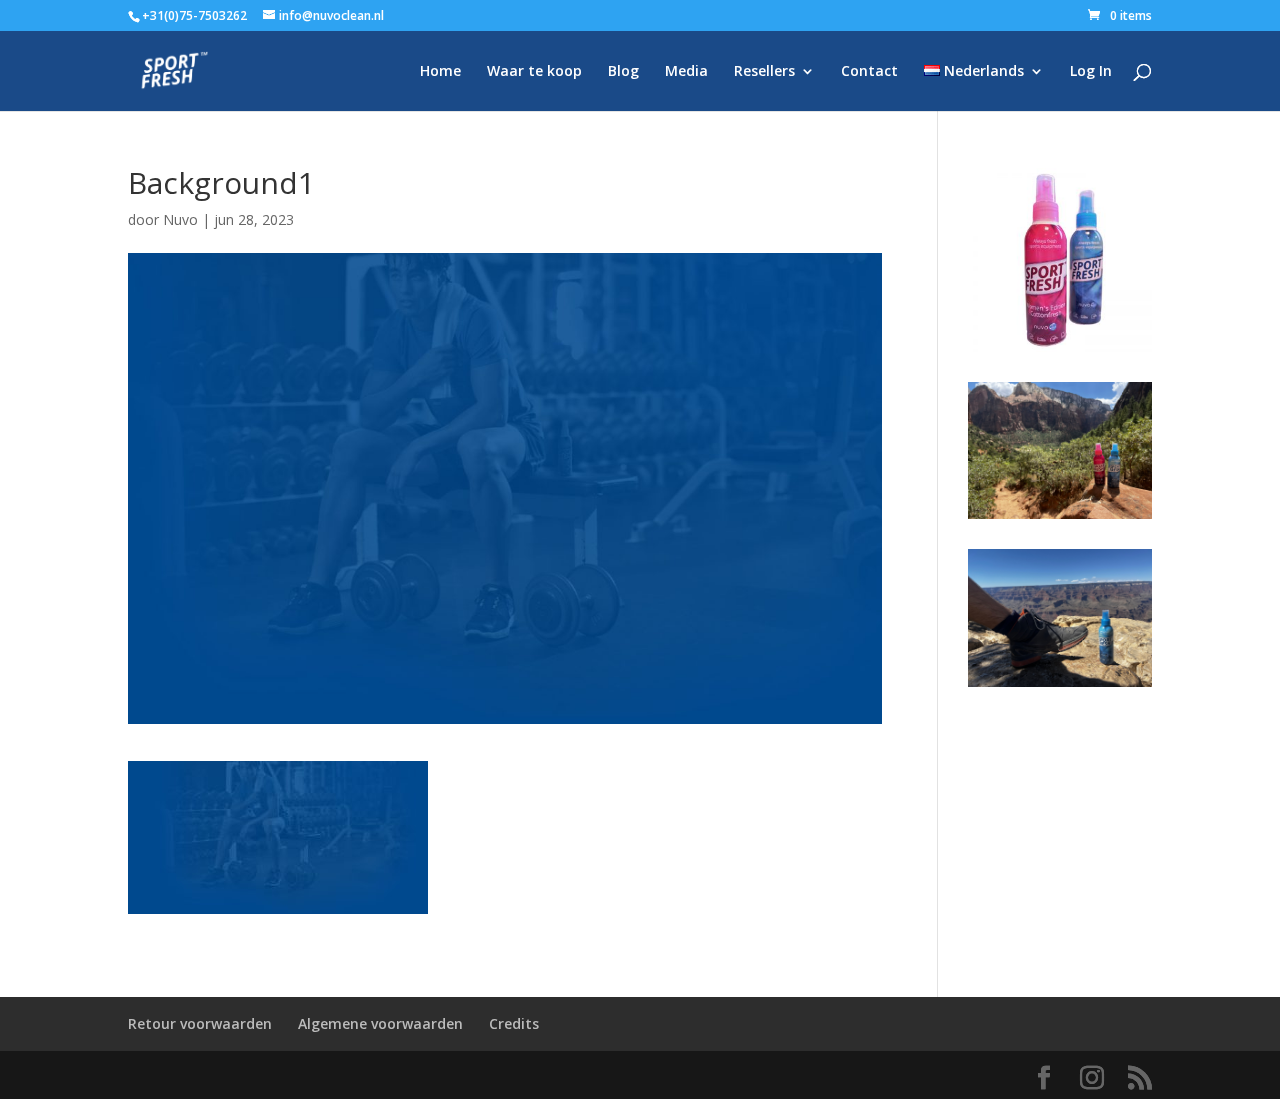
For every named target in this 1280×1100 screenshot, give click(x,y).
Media (686, 72)
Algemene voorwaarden (380, 1023)
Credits (514, 1023)
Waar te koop (534, 72)
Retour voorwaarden (200, 1023)
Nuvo (180, 219)
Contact (869, 72)
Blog (623, 72)
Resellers (764, 72)
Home (440, 72)
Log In (1091, 72)
